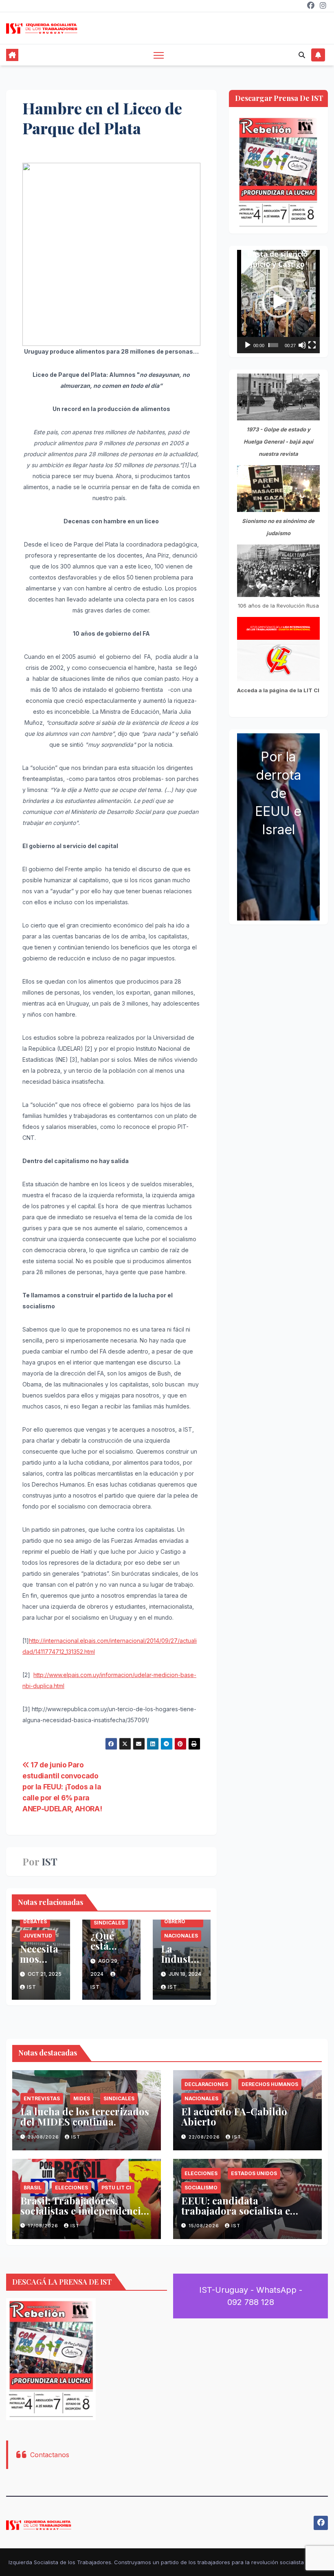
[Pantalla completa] (312, 345)
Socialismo (201, 2188)
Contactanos (50, 2455)
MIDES (82, 2098)
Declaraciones (206, 2084)
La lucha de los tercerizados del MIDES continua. (85, 2116)
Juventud (38, 1936)
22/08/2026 (205, 2137)
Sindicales (109, 1923)
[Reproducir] (248, 345)
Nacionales (181, 1936)
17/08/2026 (44, 2226)
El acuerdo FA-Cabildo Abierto (234, 2116)
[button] (302, 55)
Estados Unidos (254, 2173)
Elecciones (71, 2188)
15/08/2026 (205, 2226)
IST (49, 1862)
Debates (35, 1921)
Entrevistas (42, 2098)
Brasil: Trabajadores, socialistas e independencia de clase (83, 2211)
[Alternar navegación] (159, 55)
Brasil (33, 2188)
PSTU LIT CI (116, 2188)
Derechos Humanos (270, 2084)
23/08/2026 (44, 2137)
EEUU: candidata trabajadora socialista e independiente (236, 2211)
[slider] (273, 345)
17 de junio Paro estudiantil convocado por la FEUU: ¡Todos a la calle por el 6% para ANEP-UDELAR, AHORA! (62, 1787)
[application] (278, 302)
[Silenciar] (302, 345)
